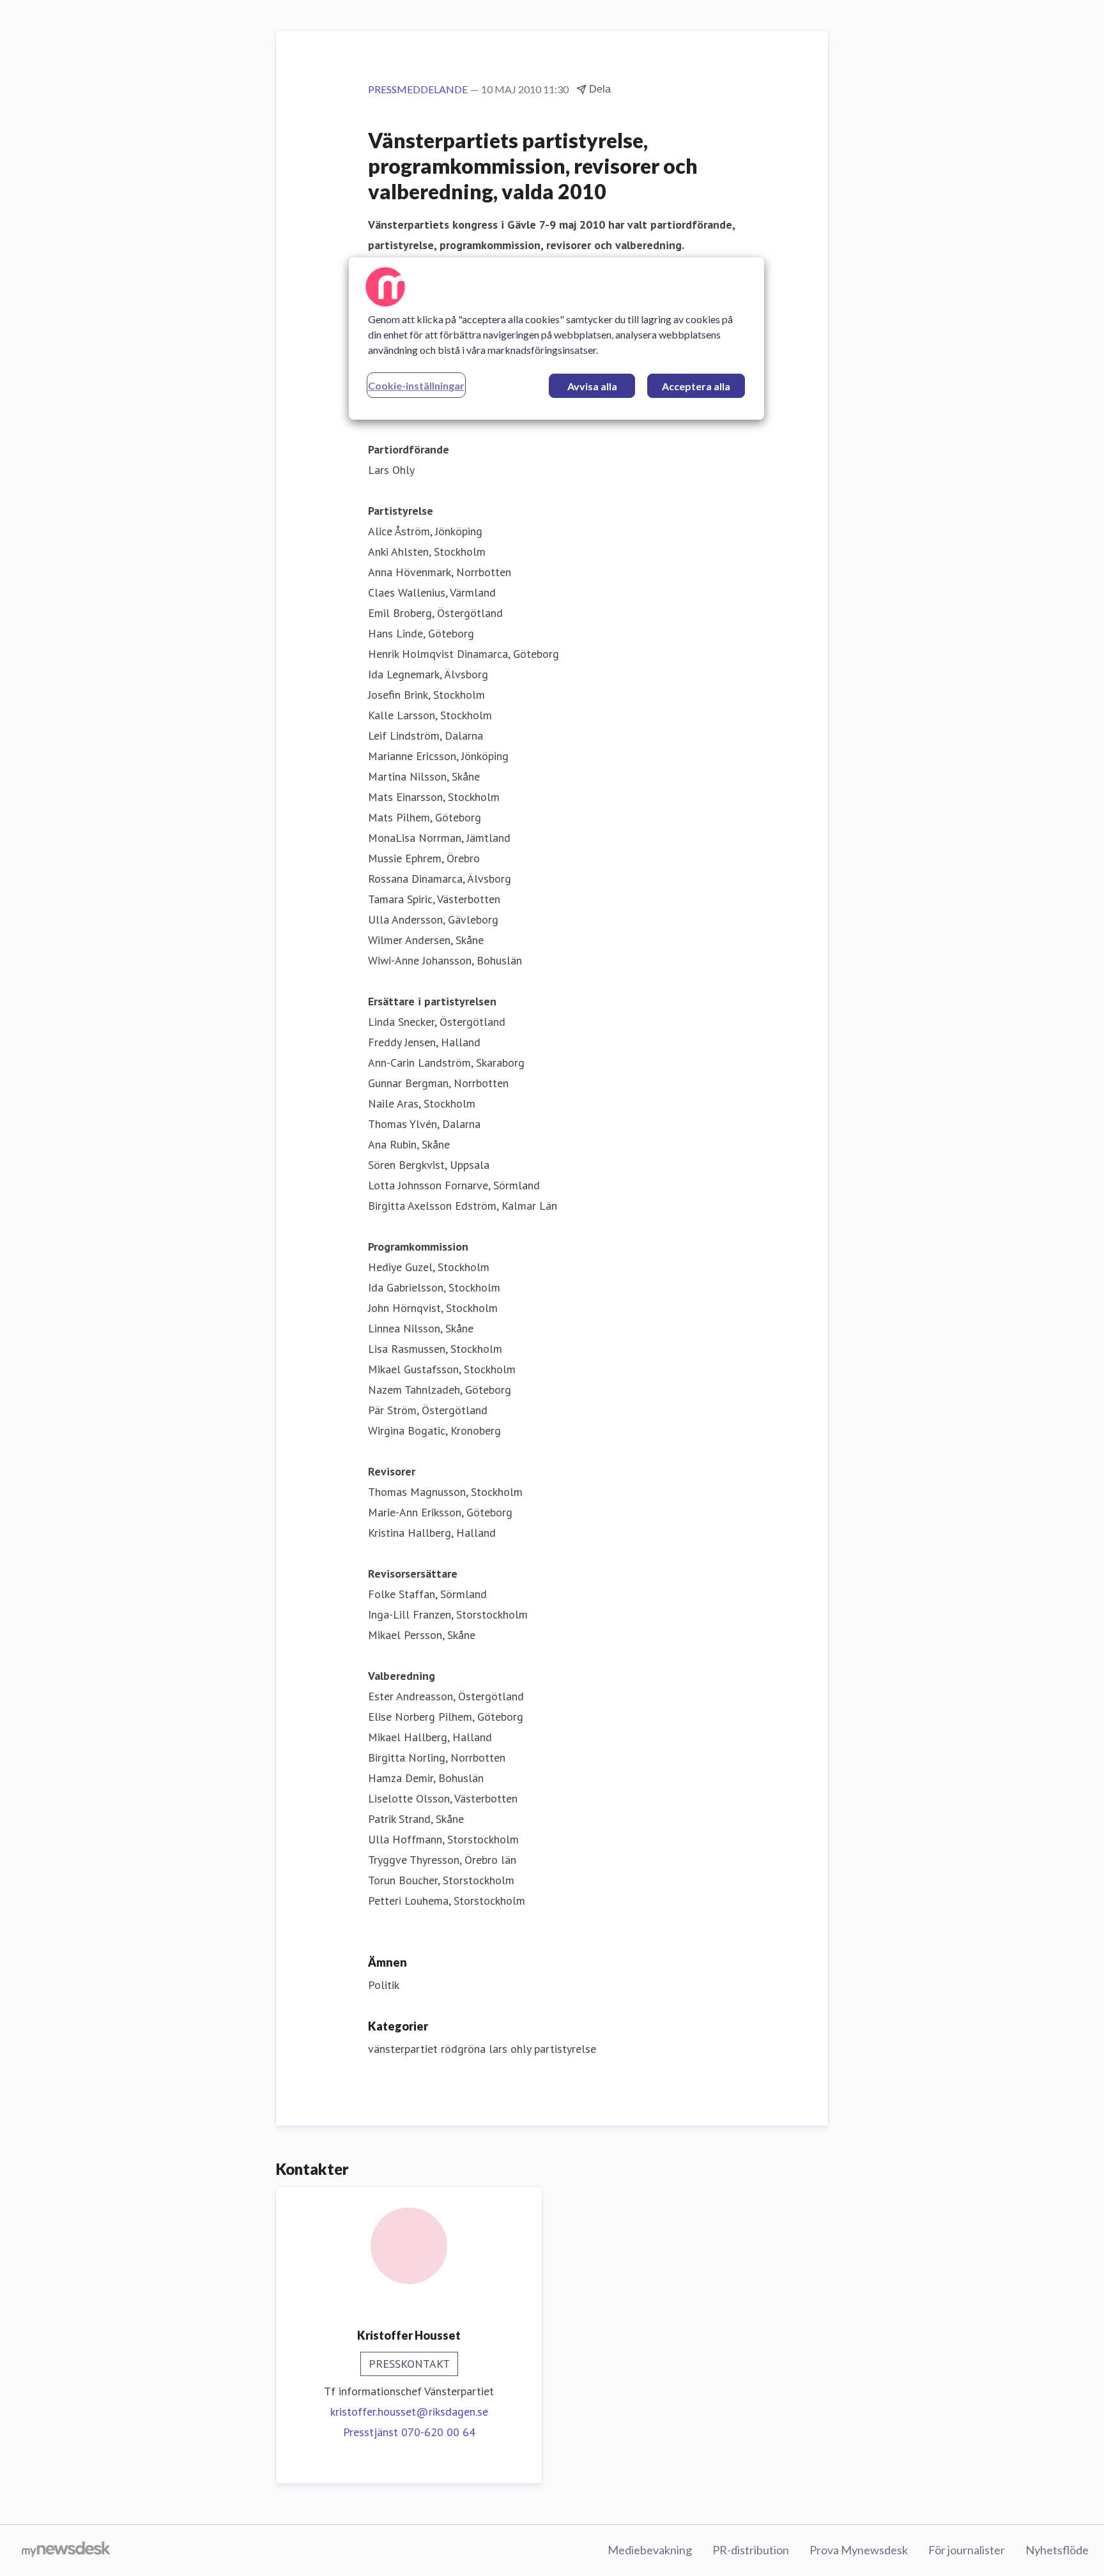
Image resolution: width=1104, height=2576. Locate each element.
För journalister (967, 2550)
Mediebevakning (650, 2550)
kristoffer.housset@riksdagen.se (409, 2412)
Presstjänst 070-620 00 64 (409, 2432)
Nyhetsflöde (1057, 2550)
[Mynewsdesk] (66, 2550)
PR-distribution (751, 2550)
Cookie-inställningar (416, 385)
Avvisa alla (592, 386)
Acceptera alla (696, 386)
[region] (556, 339)
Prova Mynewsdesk (859, 2550)
